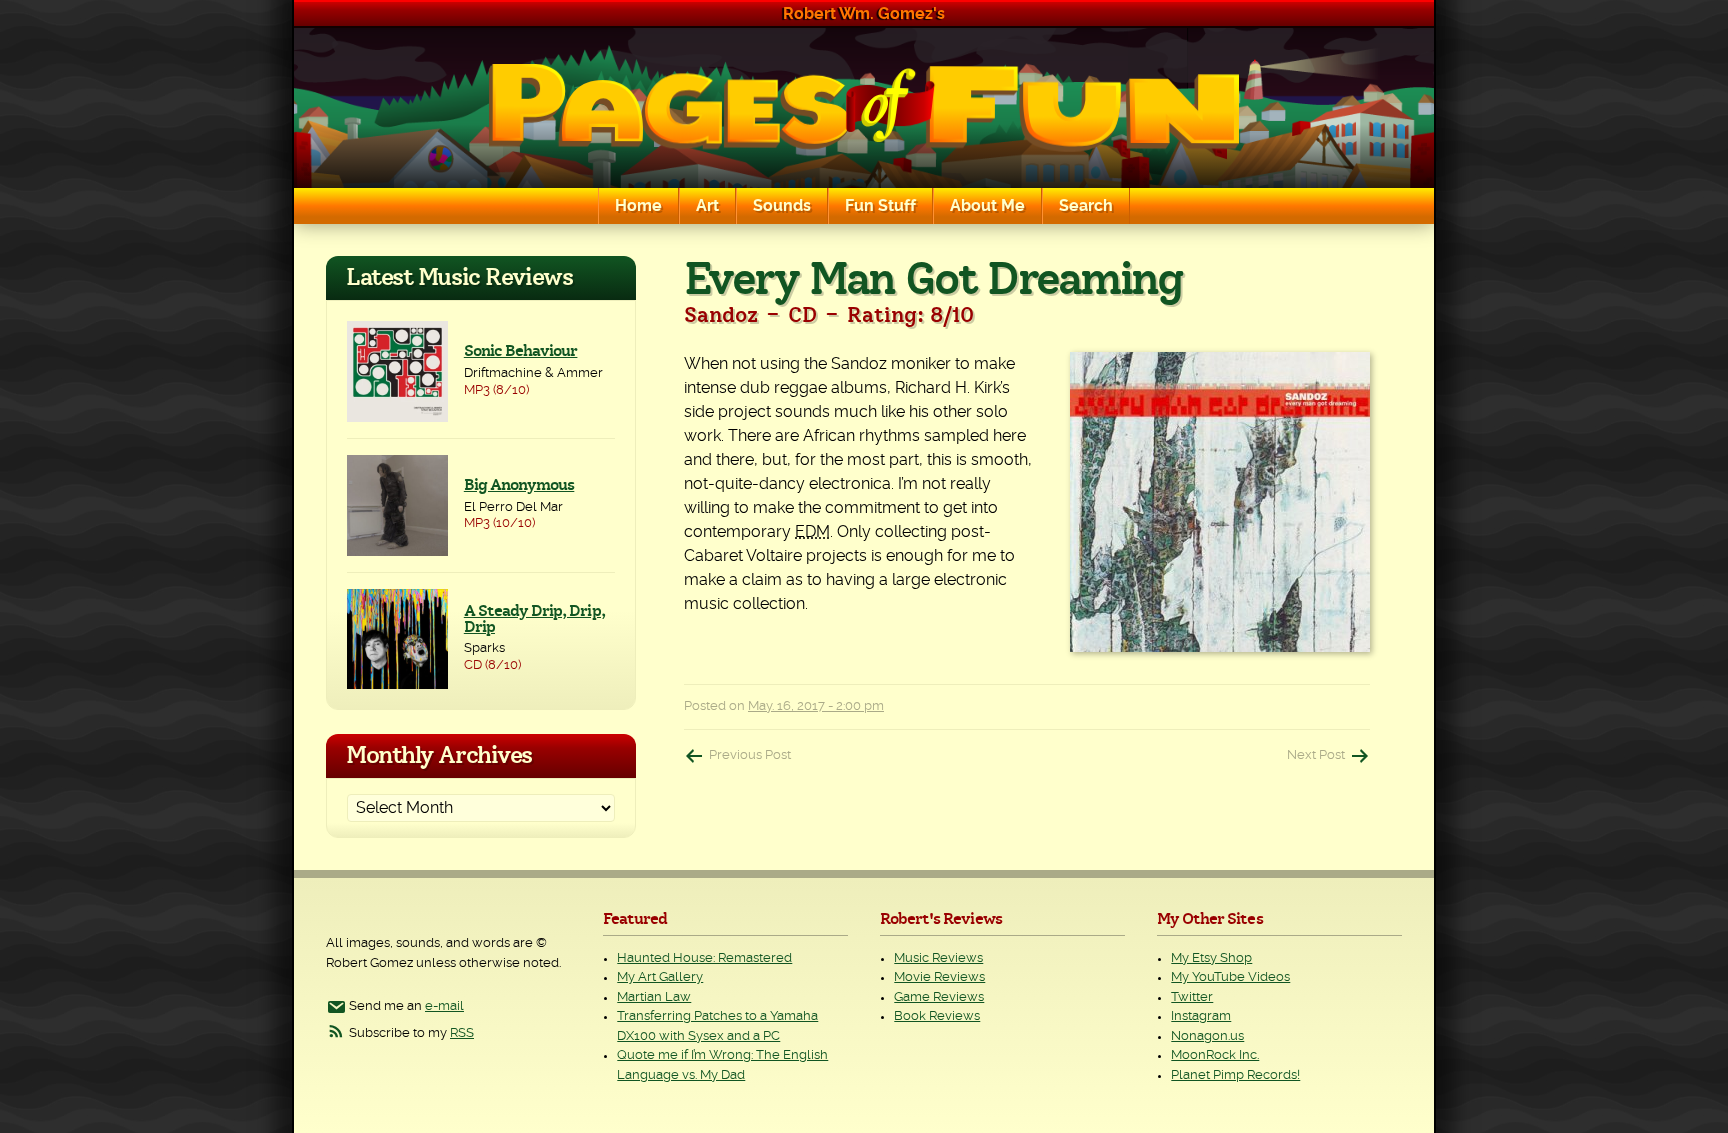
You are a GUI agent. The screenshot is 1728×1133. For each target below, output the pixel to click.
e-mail (444, 1006)
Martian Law (654, 997)
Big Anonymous (519, 485)
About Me (987, 206)
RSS (462, 1033)
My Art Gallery (660, 977)
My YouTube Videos (1230, 977)
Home (638, 206)
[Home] (864, 108)
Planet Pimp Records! (1235, 1075)
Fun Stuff (880, 206)
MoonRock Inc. (1215, 1055)
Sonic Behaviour (521, 351)
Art (707, 206)
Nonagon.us (1207, 1036)
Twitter (1192, 997)
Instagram (1201, 1016)
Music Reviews (938, 958)
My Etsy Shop (1211, 958)
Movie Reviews (939, 977)
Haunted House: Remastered (704, 958)
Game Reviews (939, 997)
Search (1086, 206)
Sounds (782, 206)
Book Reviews (937, 1016)
